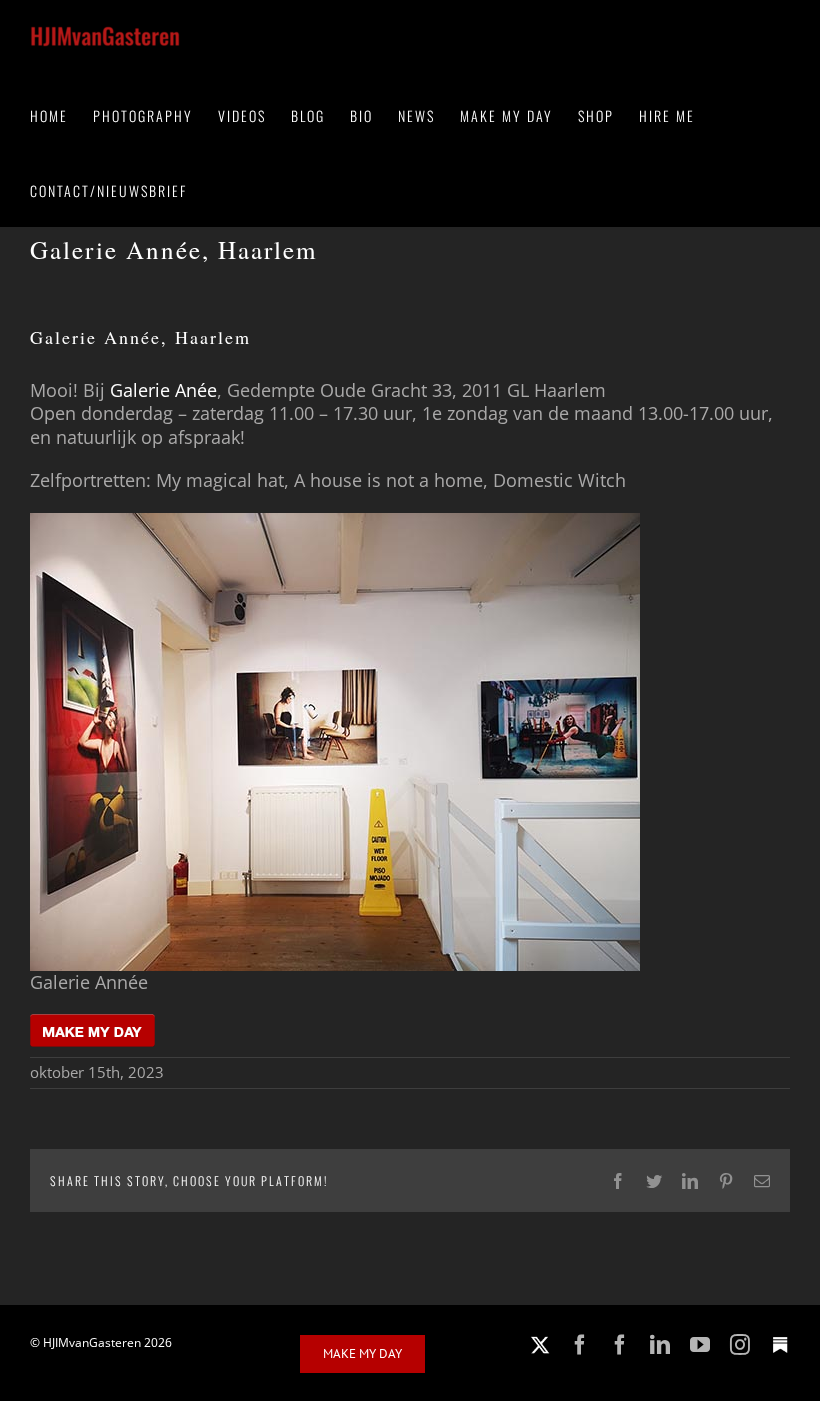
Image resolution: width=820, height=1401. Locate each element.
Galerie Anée (163, 390)
